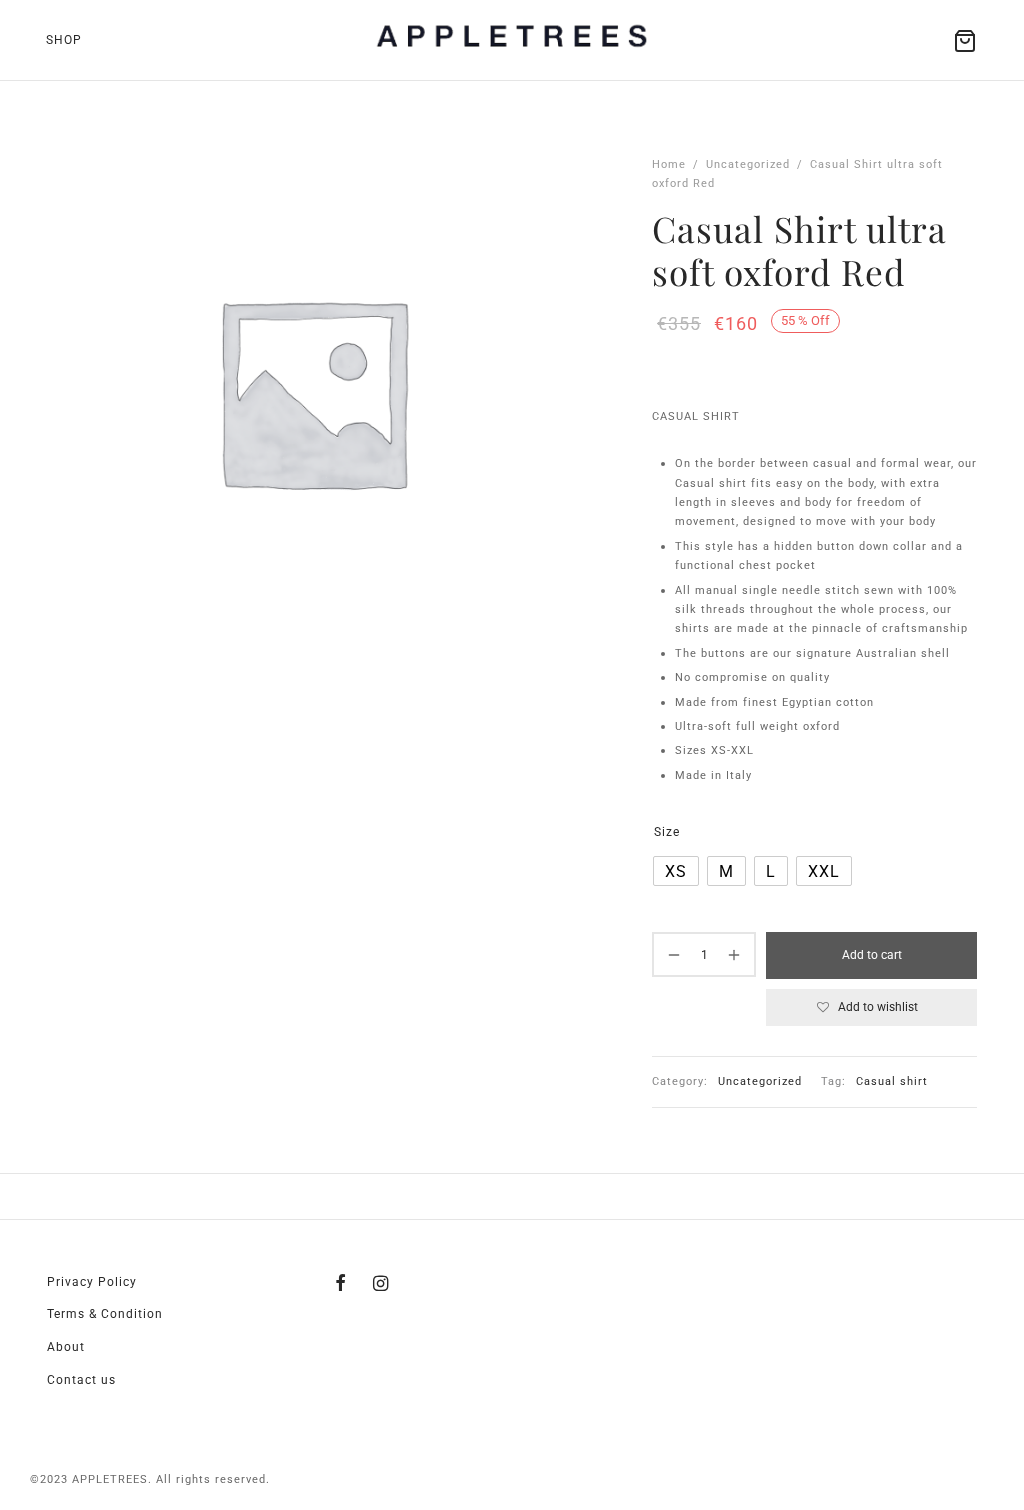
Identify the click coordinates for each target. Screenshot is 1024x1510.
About (66, 1347)
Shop (64, 40)
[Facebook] (341, 1284)
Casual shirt (892, 1081)
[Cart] (965, 41)
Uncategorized (748, 164)
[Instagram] (381, 1284)
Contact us (81, 1380)
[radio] (676, 871)
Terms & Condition (105, 1314)
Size (667, 832)
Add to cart (872, 955)
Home (669, 164)
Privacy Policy (92, 1282)
